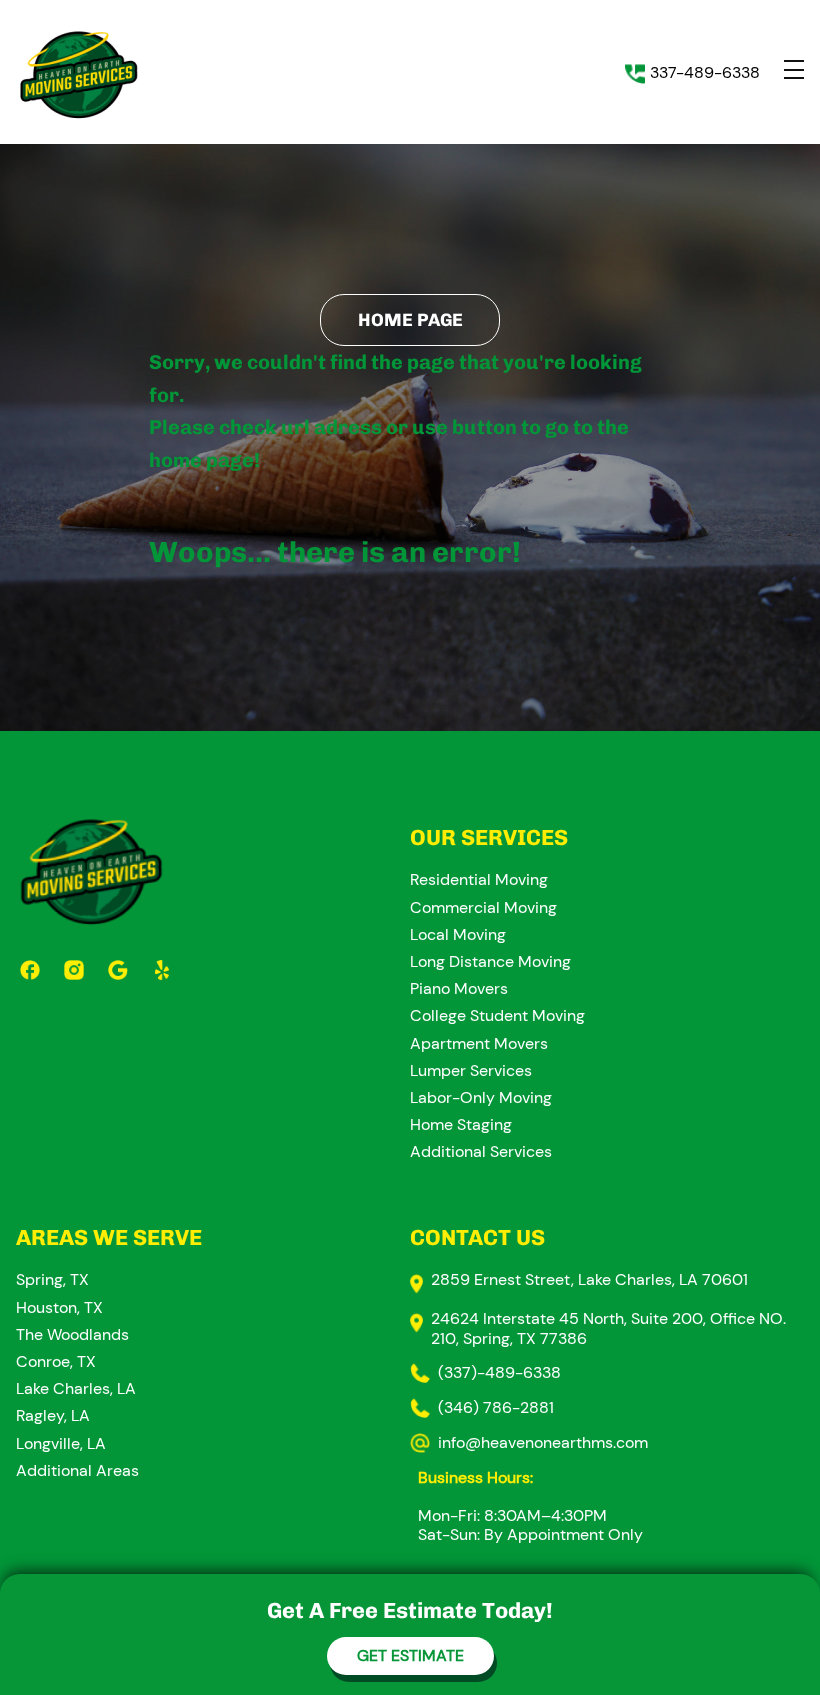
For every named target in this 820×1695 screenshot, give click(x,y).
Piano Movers (459, 988)
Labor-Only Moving (481, 1097)
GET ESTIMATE (410, 1655)
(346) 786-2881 (496, 1407)
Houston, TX (59, 1307)
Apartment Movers (479, 1043)
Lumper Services (471, 1070)
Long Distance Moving (490, 961)
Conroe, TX (56, 1361)
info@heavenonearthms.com (543, 1442)
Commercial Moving (483, 907)
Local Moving (458, 934)
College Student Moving (497, 1015)
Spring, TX (52, 1279)
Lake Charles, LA (76, 1388)
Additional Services (481, 1151)
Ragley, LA (53, 1415)
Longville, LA (61, 1443)
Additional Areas (77, 1470)
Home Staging (461, 1124)
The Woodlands (72, 1334)
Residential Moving (479, 879)
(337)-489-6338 (499, 1372)
